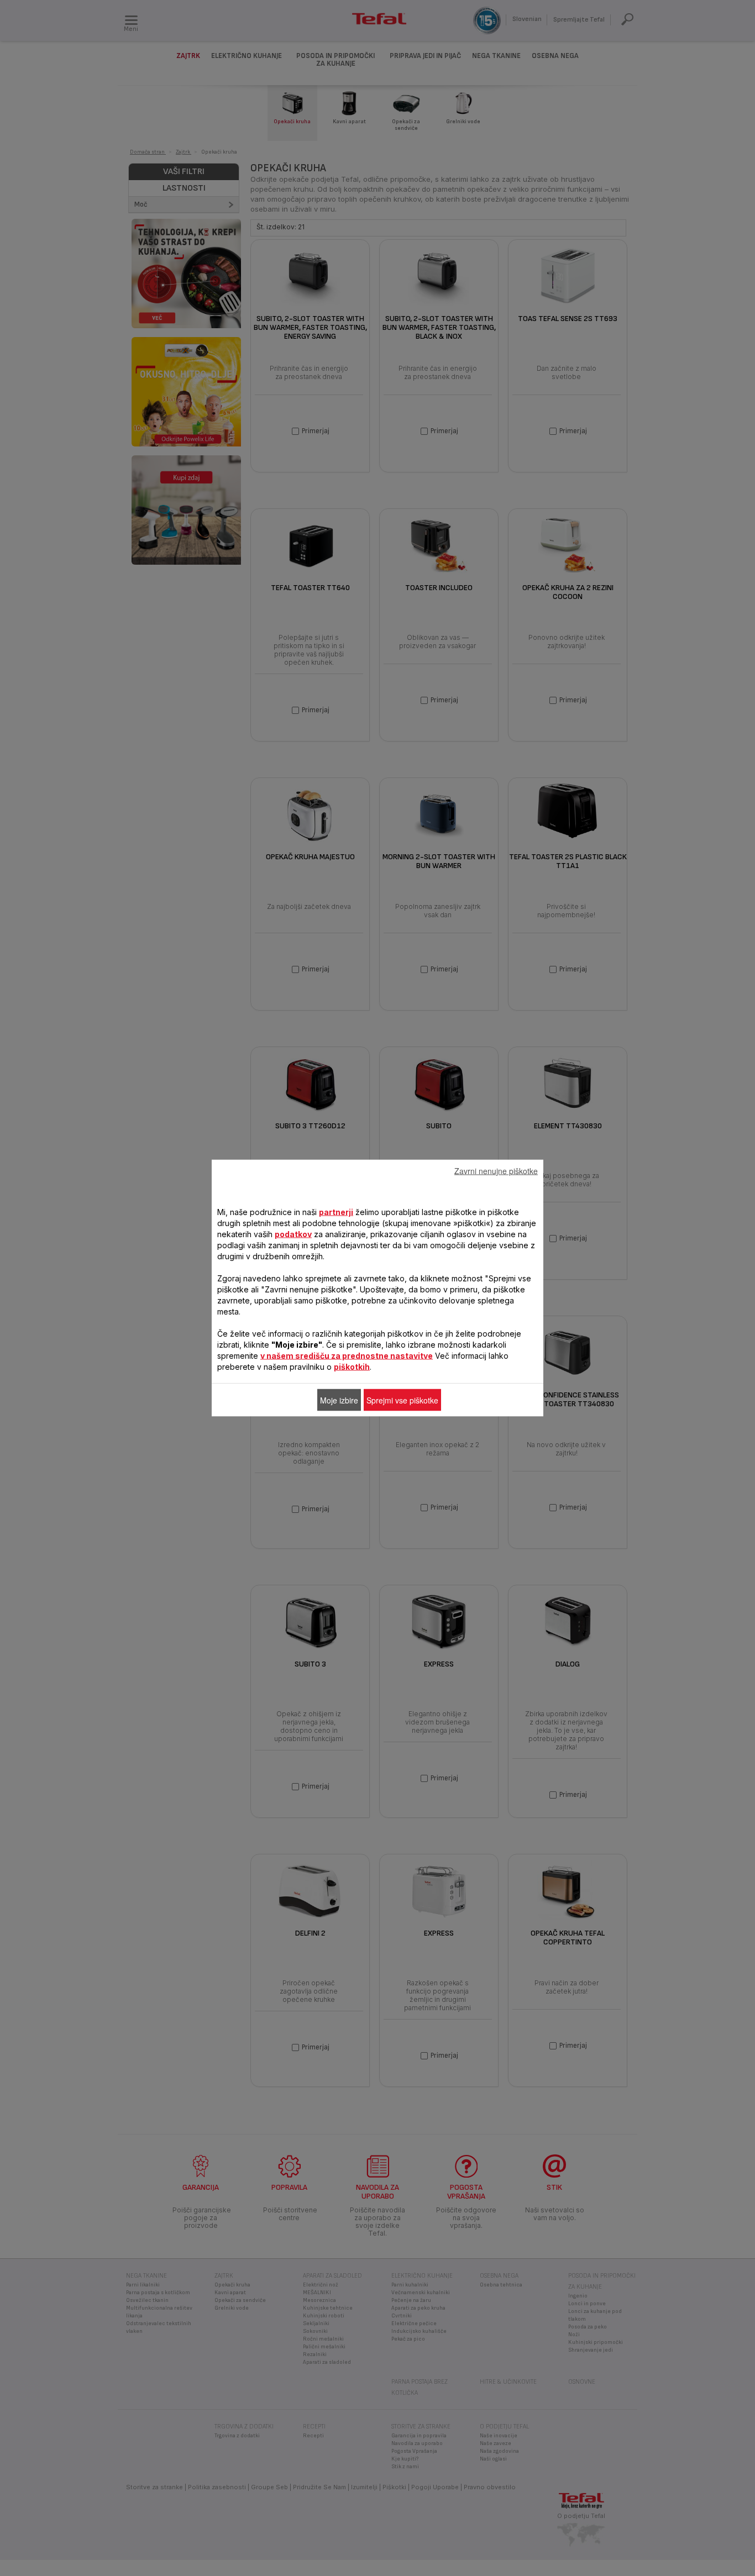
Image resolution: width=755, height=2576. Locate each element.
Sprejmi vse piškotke (402, 1400)
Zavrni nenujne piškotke (496, 1171)
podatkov (293, 1234)
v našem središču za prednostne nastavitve (347, 1356)
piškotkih (352, 1367)
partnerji (336, 1212)
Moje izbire (339, 1400)
